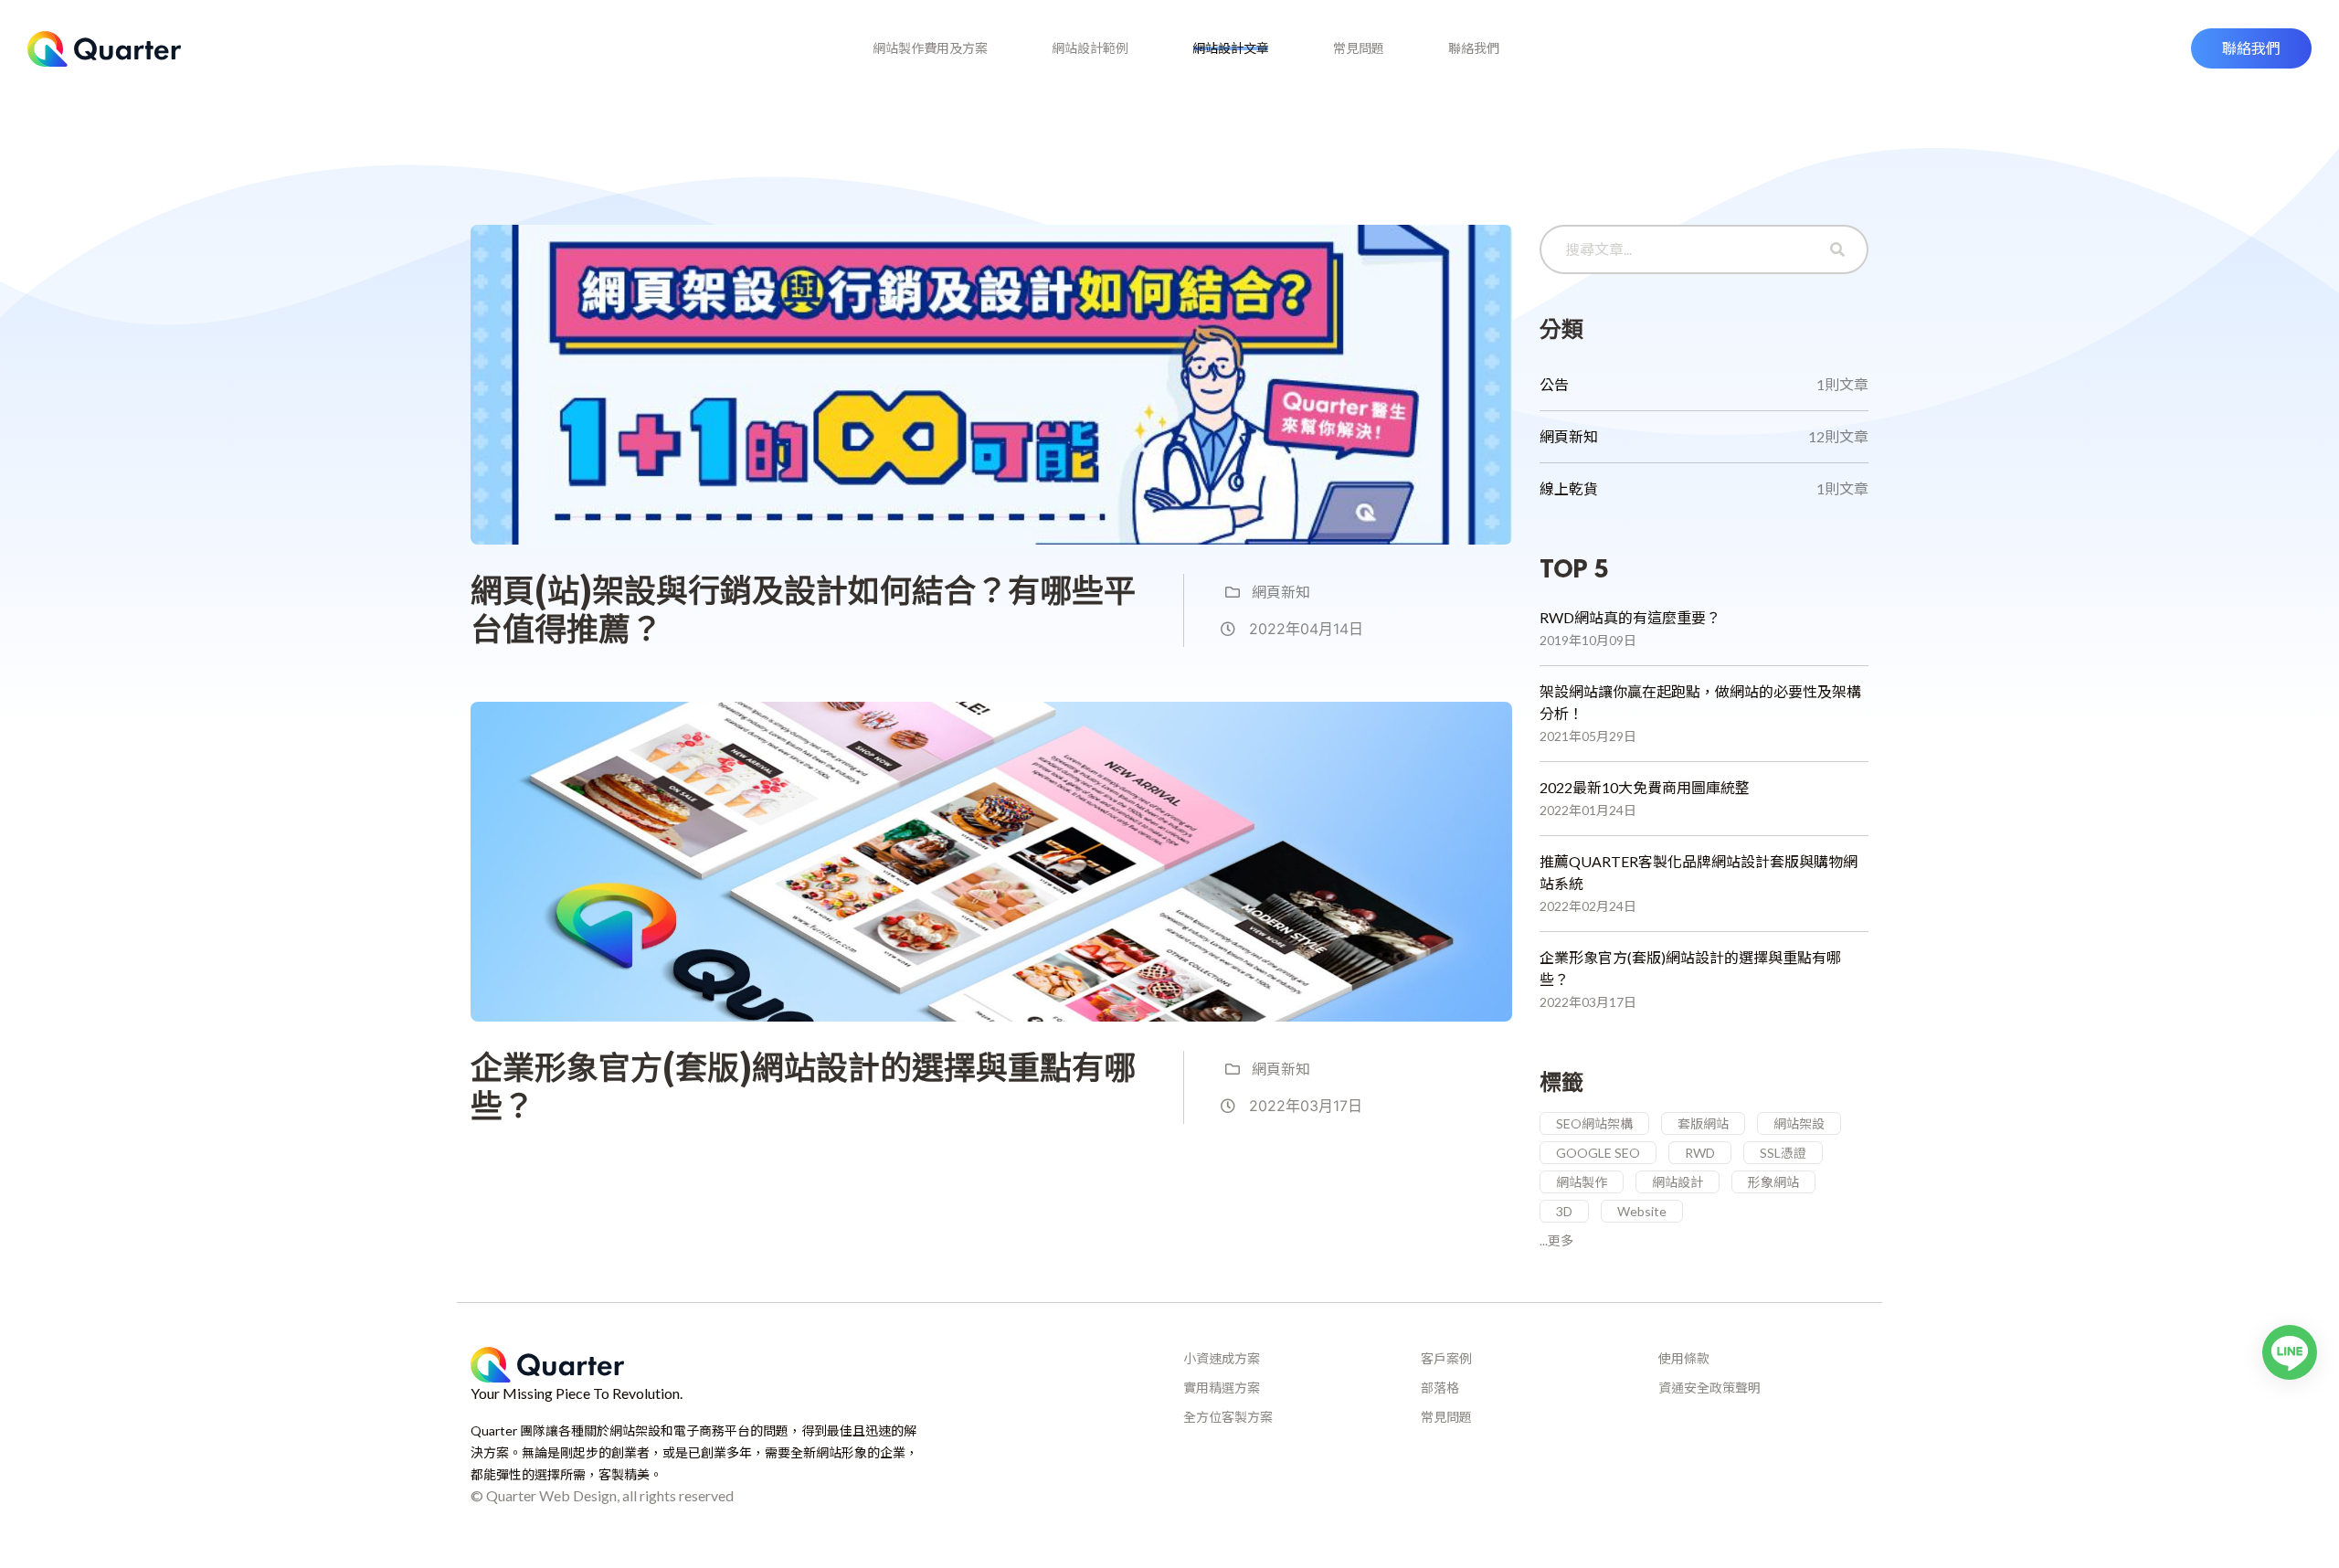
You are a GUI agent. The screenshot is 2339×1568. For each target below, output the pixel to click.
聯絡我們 (1474, 48)
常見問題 (1359, 48)
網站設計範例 (1090, 48)
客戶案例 (1446, 1358)
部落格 (1440, 1388)
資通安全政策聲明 (1709, 1388)
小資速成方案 (1222, 1358)
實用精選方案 (1222, 1388)
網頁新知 (1280, 592)
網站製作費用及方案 (930, 48)
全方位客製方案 (1228, 1417)
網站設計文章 (1231, 48)
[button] (2251, 48)
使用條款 (1684, 1358)
